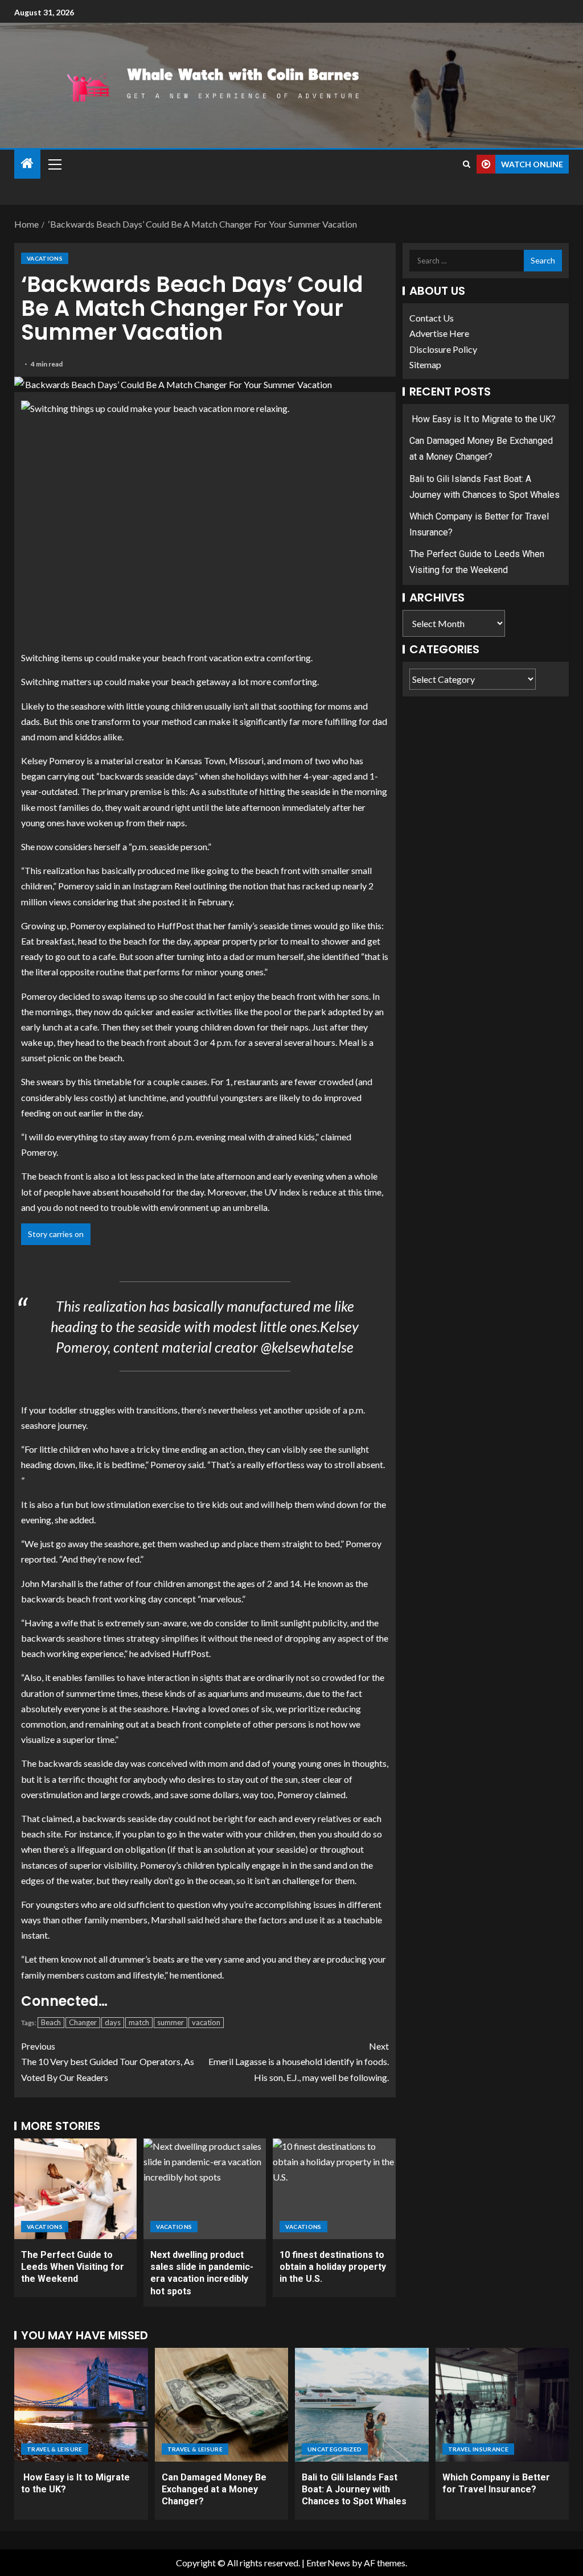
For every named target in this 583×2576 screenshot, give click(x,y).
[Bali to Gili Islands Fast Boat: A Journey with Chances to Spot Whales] (362, 2405)
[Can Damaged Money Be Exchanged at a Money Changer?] (222, 2405)
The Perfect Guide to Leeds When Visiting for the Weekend (73, 2267)
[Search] (467, 164)
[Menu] (54, 164)
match (139, 2022)
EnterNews (328, 2563)
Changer (83, 2022)
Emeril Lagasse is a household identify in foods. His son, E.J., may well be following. (299, 2061)
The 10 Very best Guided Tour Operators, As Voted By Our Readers (108, 2061)
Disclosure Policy (443, 349)
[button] (54, 164)
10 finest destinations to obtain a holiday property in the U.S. (333, 2267)
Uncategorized (335, 2449)
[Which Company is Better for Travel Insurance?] (502, 2405)
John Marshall (48, 1583)
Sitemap (425, 364)
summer (171, 2022)
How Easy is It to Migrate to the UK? (483, 419)
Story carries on (56, 1234)
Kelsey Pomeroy (53, 761)
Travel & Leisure (55, 2449)
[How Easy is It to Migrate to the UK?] (81, 2405)
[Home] (27, 164)
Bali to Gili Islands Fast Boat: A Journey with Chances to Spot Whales (354, 2490)
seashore (88, 706)
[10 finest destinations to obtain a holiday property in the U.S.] (334, 2189)
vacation (206, 2022)
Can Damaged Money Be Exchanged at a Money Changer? (214, 2490)
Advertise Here (439, 333)
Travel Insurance (479, 2449)
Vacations (45, 258)
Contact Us (432, 318)
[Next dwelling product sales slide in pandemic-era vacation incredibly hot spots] (205, 2189)
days (113, 2022)
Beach (51, 2022)
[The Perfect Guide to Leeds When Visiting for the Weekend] (75, 2189)
